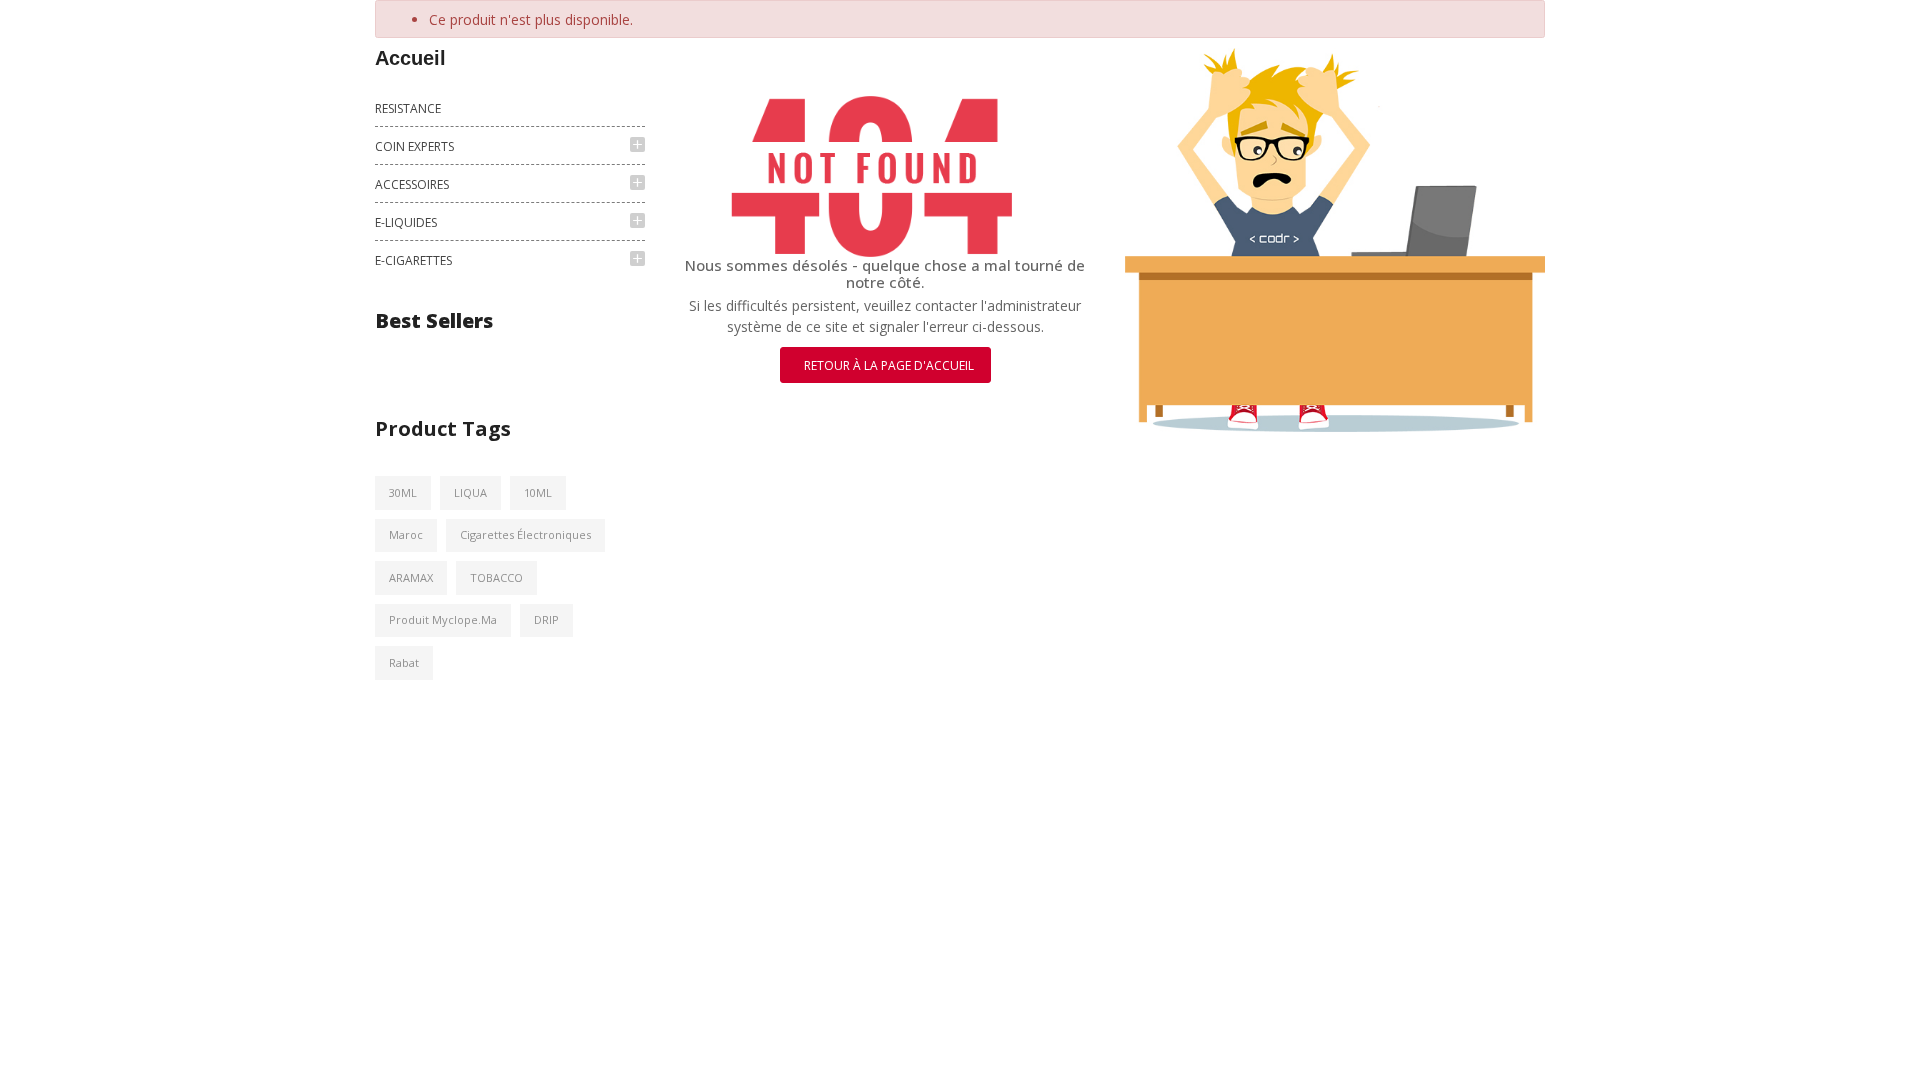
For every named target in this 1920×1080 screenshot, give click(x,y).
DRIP (546, 619)
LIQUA (470, 492)
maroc (406, 534)
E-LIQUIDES (406, 222)
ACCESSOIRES (412, 184)
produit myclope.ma (443, 619)
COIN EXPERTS (414, 146)
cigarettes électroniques (525, 534)
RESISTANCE (408, 108)
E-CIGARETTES (413, 260)
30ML (403, 492)
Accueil (410, 58)
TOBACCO (496, 577)
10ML (538, 492)
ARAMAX (411, 577)
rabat (404, 662)
